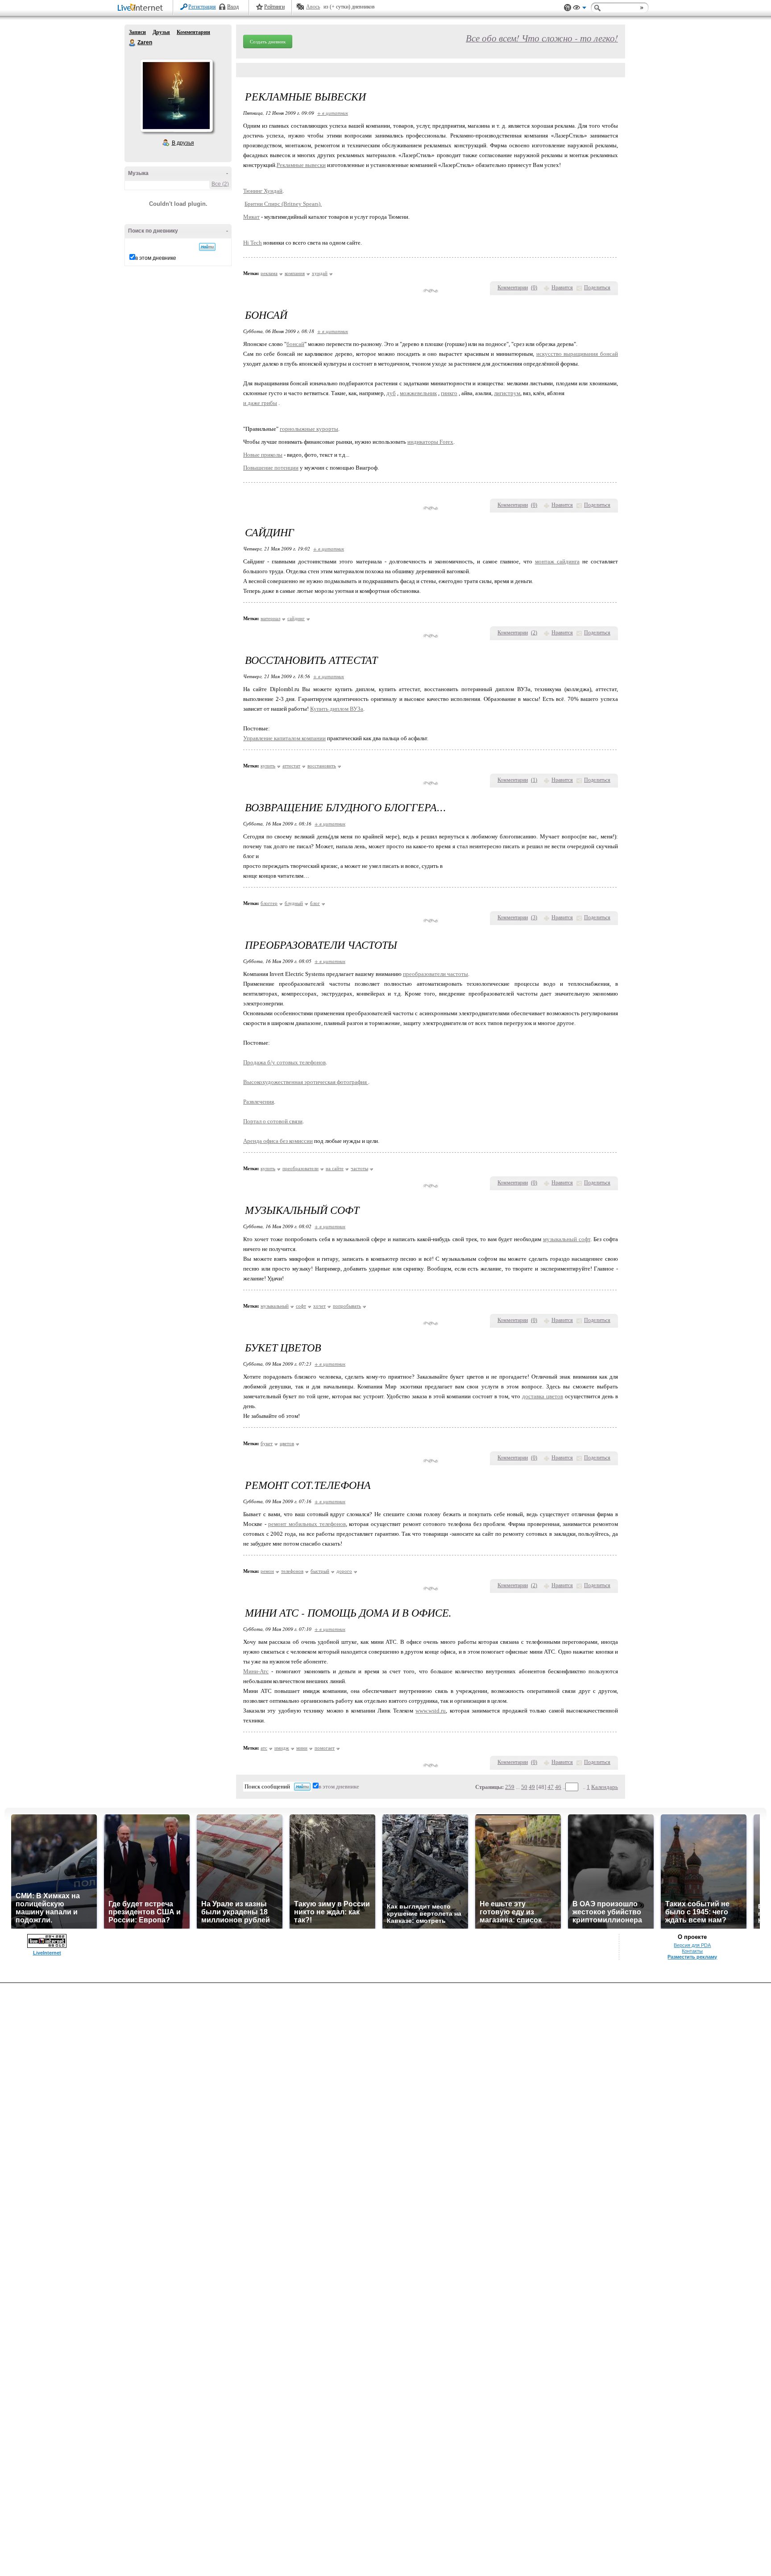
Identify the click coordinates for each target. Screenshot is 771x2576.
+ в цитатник (333, 113)
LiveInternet (142, 8)
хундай (320, 273)
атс (264, 1748)
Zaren (133, 43)
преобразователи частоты (435, 974)
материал (270, 618)
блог (315, 903)
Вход (233, 7)
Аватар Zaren (176, 96)
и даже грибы (260, 403)
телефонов (292, 1571)
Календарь (605, 1787)
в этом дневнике (156, 258)
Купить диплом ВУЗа (337, 709)
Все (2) (220, 184)
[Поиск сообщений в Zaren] (207, 247)
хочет (319, 1306)
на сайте (335, 1168)
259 (510, 1787)
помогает (325, 1748)
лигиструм (507, 393)
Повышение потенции (271, 468)
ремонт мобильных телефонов (307, 1524)
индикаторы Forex (430, 442)
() (534, 288)
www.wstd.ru (431, 1711)
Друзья (161, 32)
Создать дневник (268, 42)
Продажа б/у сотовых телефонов (284, 1062)
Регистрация (202, 7)
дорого (344, 1571)
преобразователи (301, 1168)
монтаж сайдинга (557, 561)
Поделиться (597, 288)
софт (301, 1306)
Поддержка (568, 8)
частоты (359, 1168)
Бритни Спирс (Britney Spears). (283, 204)
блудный (294, 903)
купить (268, 766)
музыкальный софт (567, 1239)
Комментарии (193, 32)
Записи (137, 32)
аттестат (291, 766)
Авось (313, 7)
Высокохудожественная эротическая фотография (306, 1082)
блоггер (269, 903)
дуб (391, 393)
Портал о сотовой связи (273, 1121)
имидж (282, 1748)
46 (558, 1787)
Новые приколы (263, 455)
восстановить (322, 766)
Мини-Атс (256, 1671)
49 (532, 1787)
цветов (287, 1443)
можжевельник (418, 393)
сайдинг (296, 618)
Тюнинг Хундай (263, 191)
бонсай (295, 344)
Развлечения (259, 1102)
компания (295, 273)
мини (302, 1748)
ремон (267, 1571)
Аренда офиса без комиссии (278, 1141)
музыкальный (275, 1306)
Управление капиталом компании (284, 738)
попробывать (347, 1306)
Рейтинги (274, 7)
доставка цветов (543, 1396)
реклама (269, 273)
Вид (580, 9)
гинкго (449, 393)
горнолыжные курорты (309, 429)
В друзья (183, 143)
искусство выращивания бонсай (577, 354)
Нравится (562, 288)
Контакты (692, 1951)
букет (267, 1443)
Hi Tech (253, 243)
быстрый (320, 1571)
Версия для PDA (692, 1945)
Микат (251, 217)
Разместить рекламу (692, 1957)
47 (551, 1787)
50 (524, 1787)
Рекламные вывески (301, 165)
